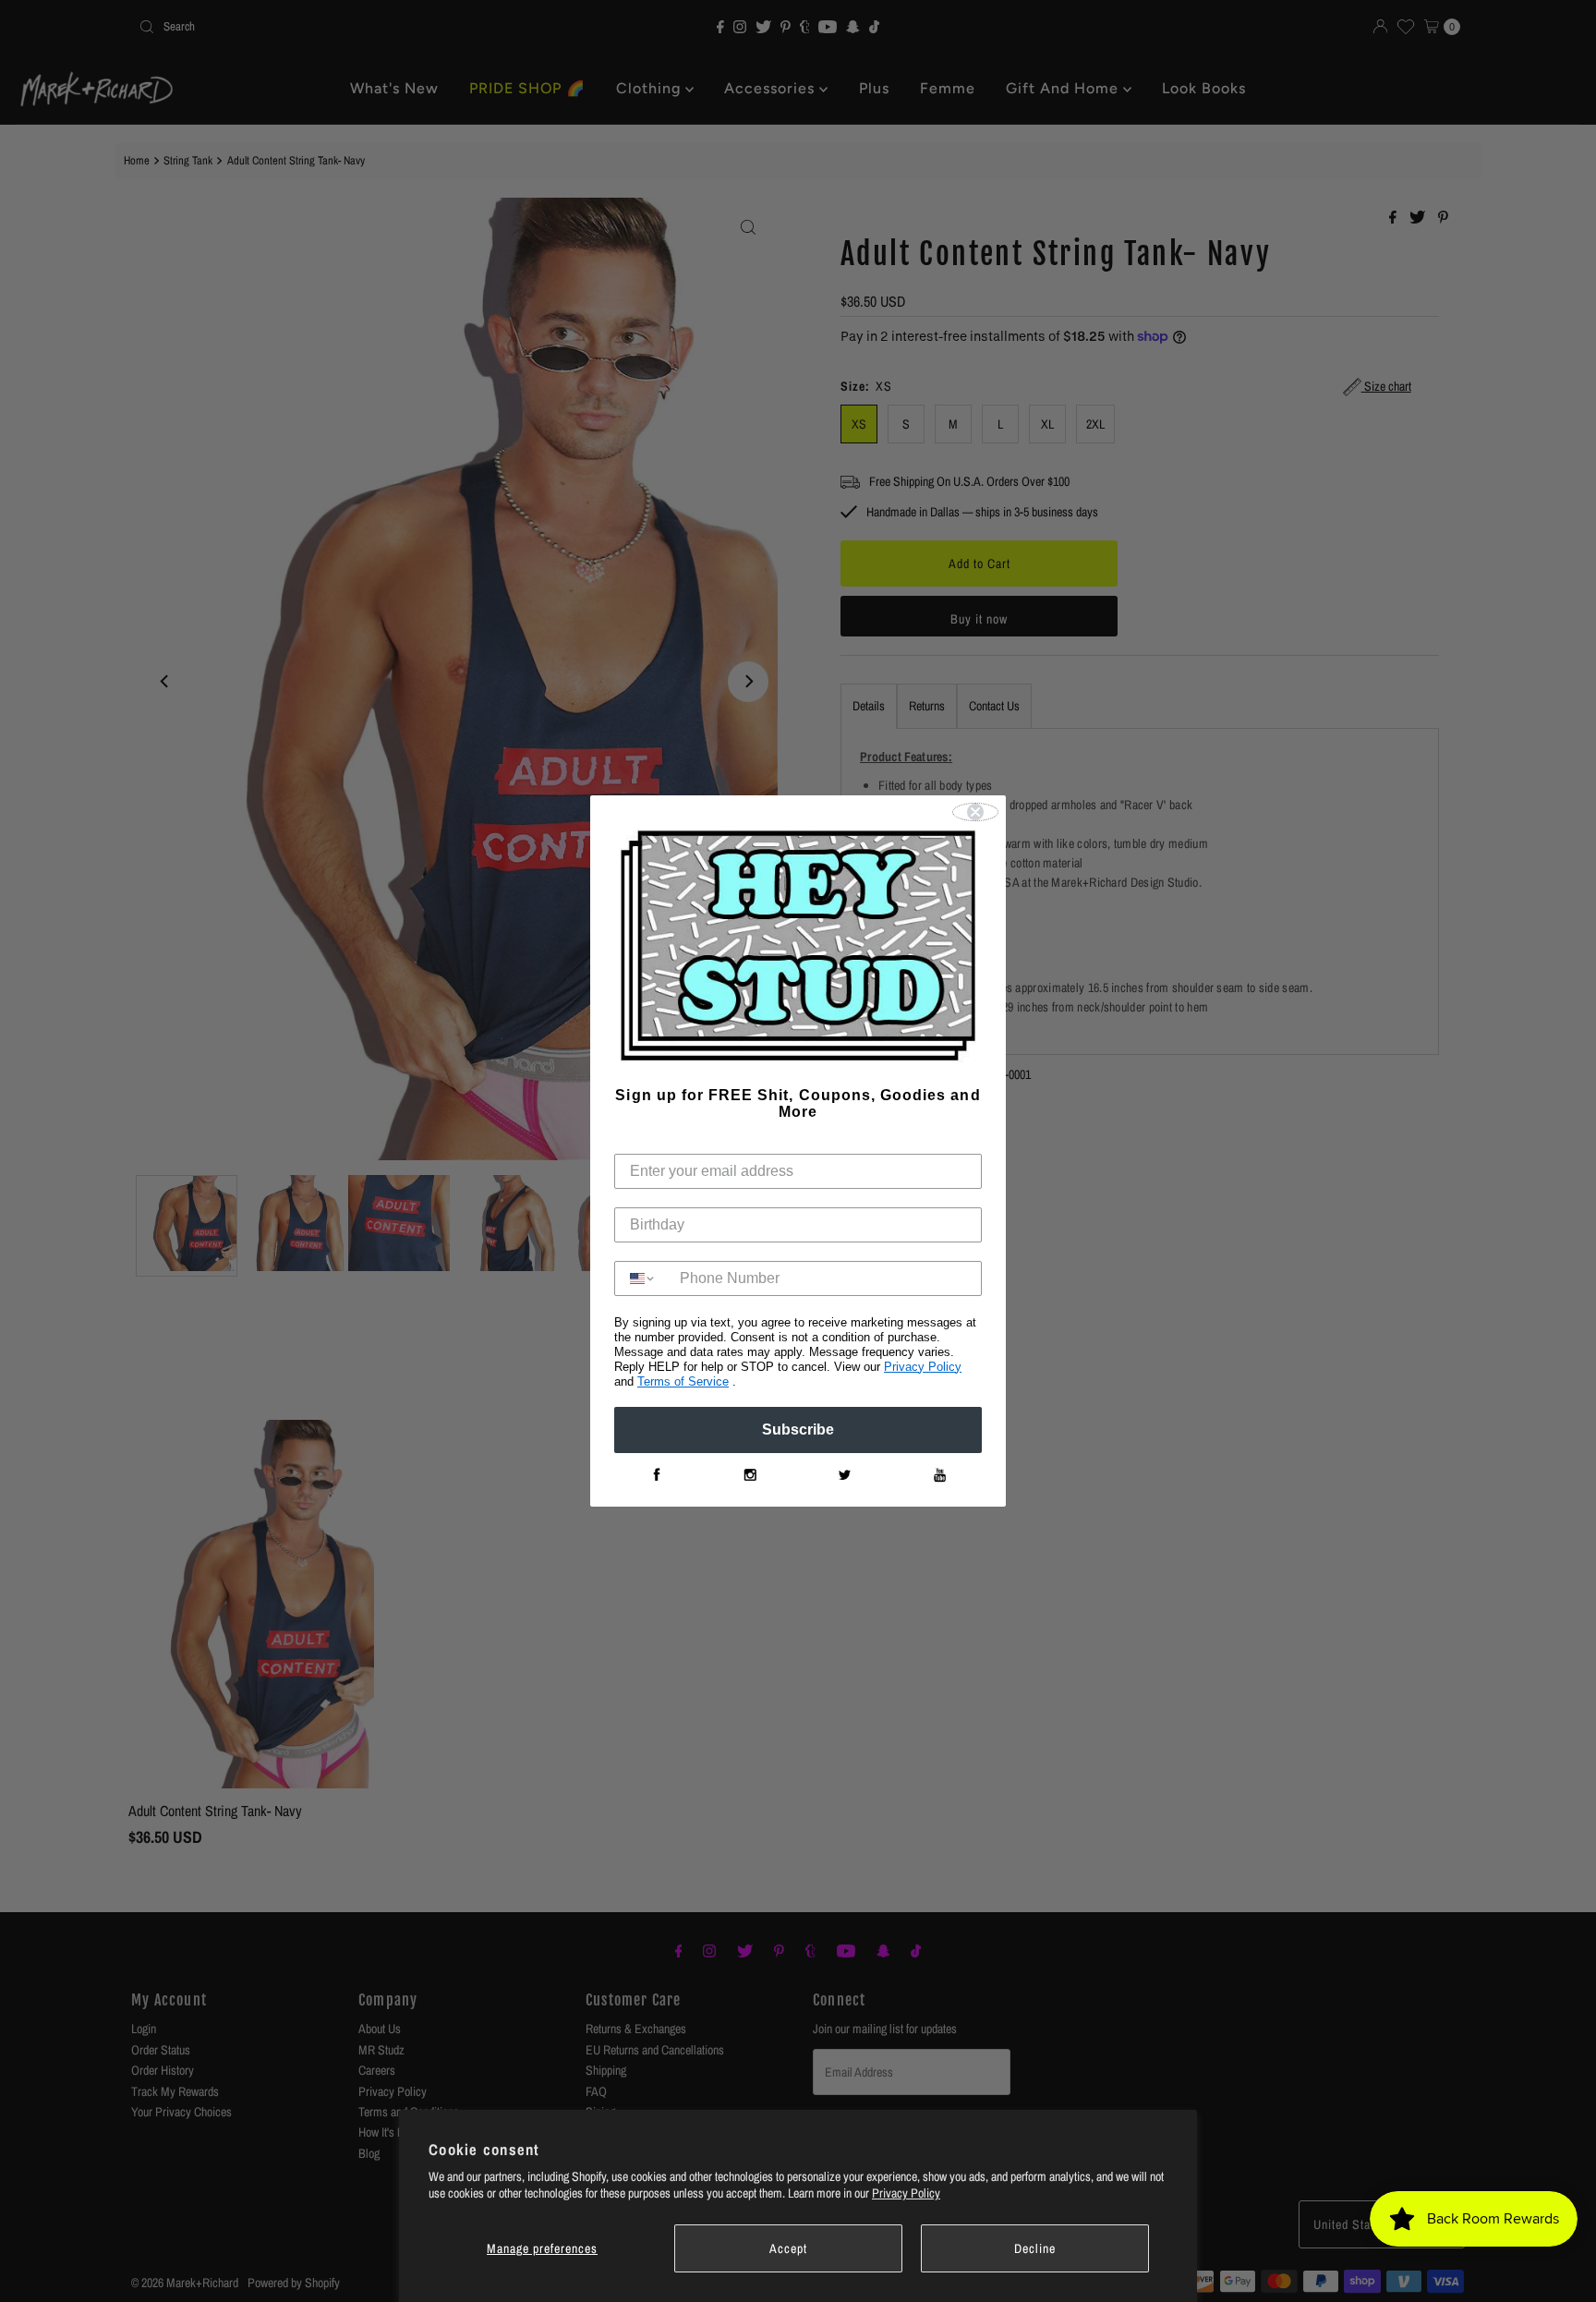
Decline (1035, 2248)
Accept (788, 2248)
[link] (656, 1475)
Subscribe (798, 1430)
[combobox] (643, 1278)
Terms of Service (683, 1381)
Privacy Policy (906, 2193)
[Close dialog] (975, 812)
